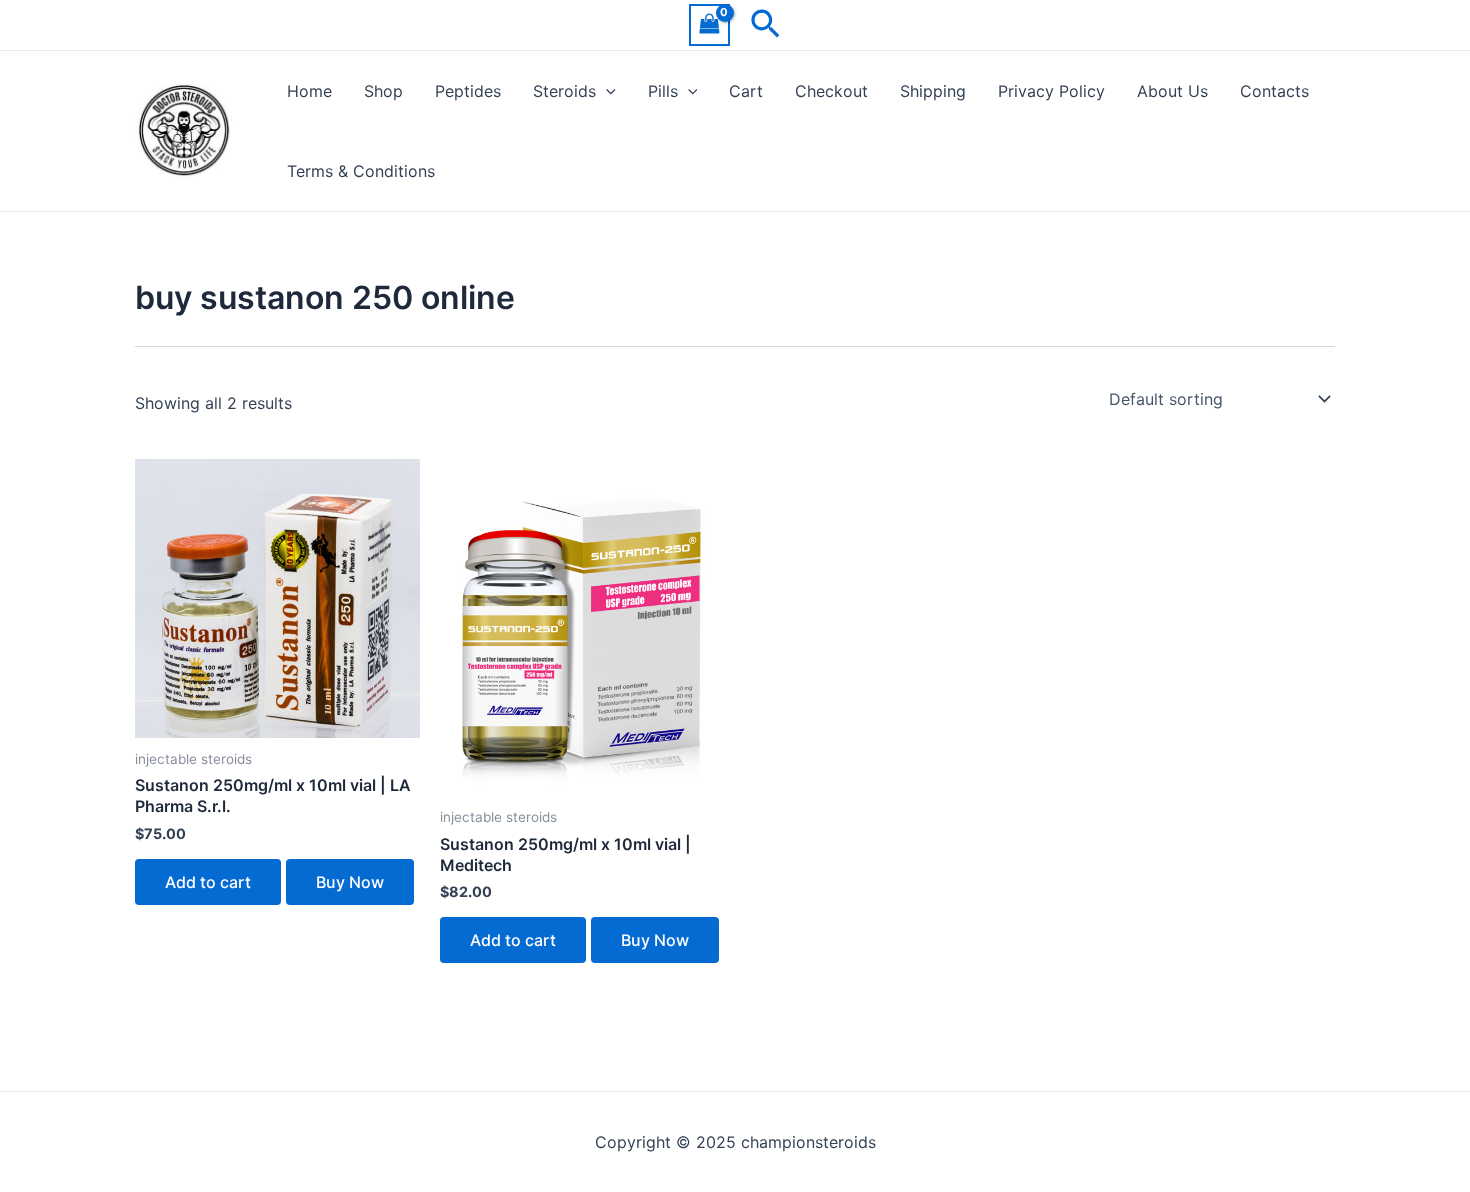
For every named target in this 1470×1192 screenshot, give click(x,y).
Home (309, 91)
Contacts (1274, 91)
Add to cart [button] (208, 882)
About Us (1172, 91)
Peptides (468, 91)
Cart (746, 91)
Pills (663, 91)
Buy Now (350, 882)
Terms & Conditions (361, 171)
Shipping (933, 91)
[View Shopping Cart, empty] (710, 24)
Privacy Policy (1051, 91)
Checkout (831, 91)
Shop (383, 91)
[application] (606, 91)
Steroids (564, 91)
